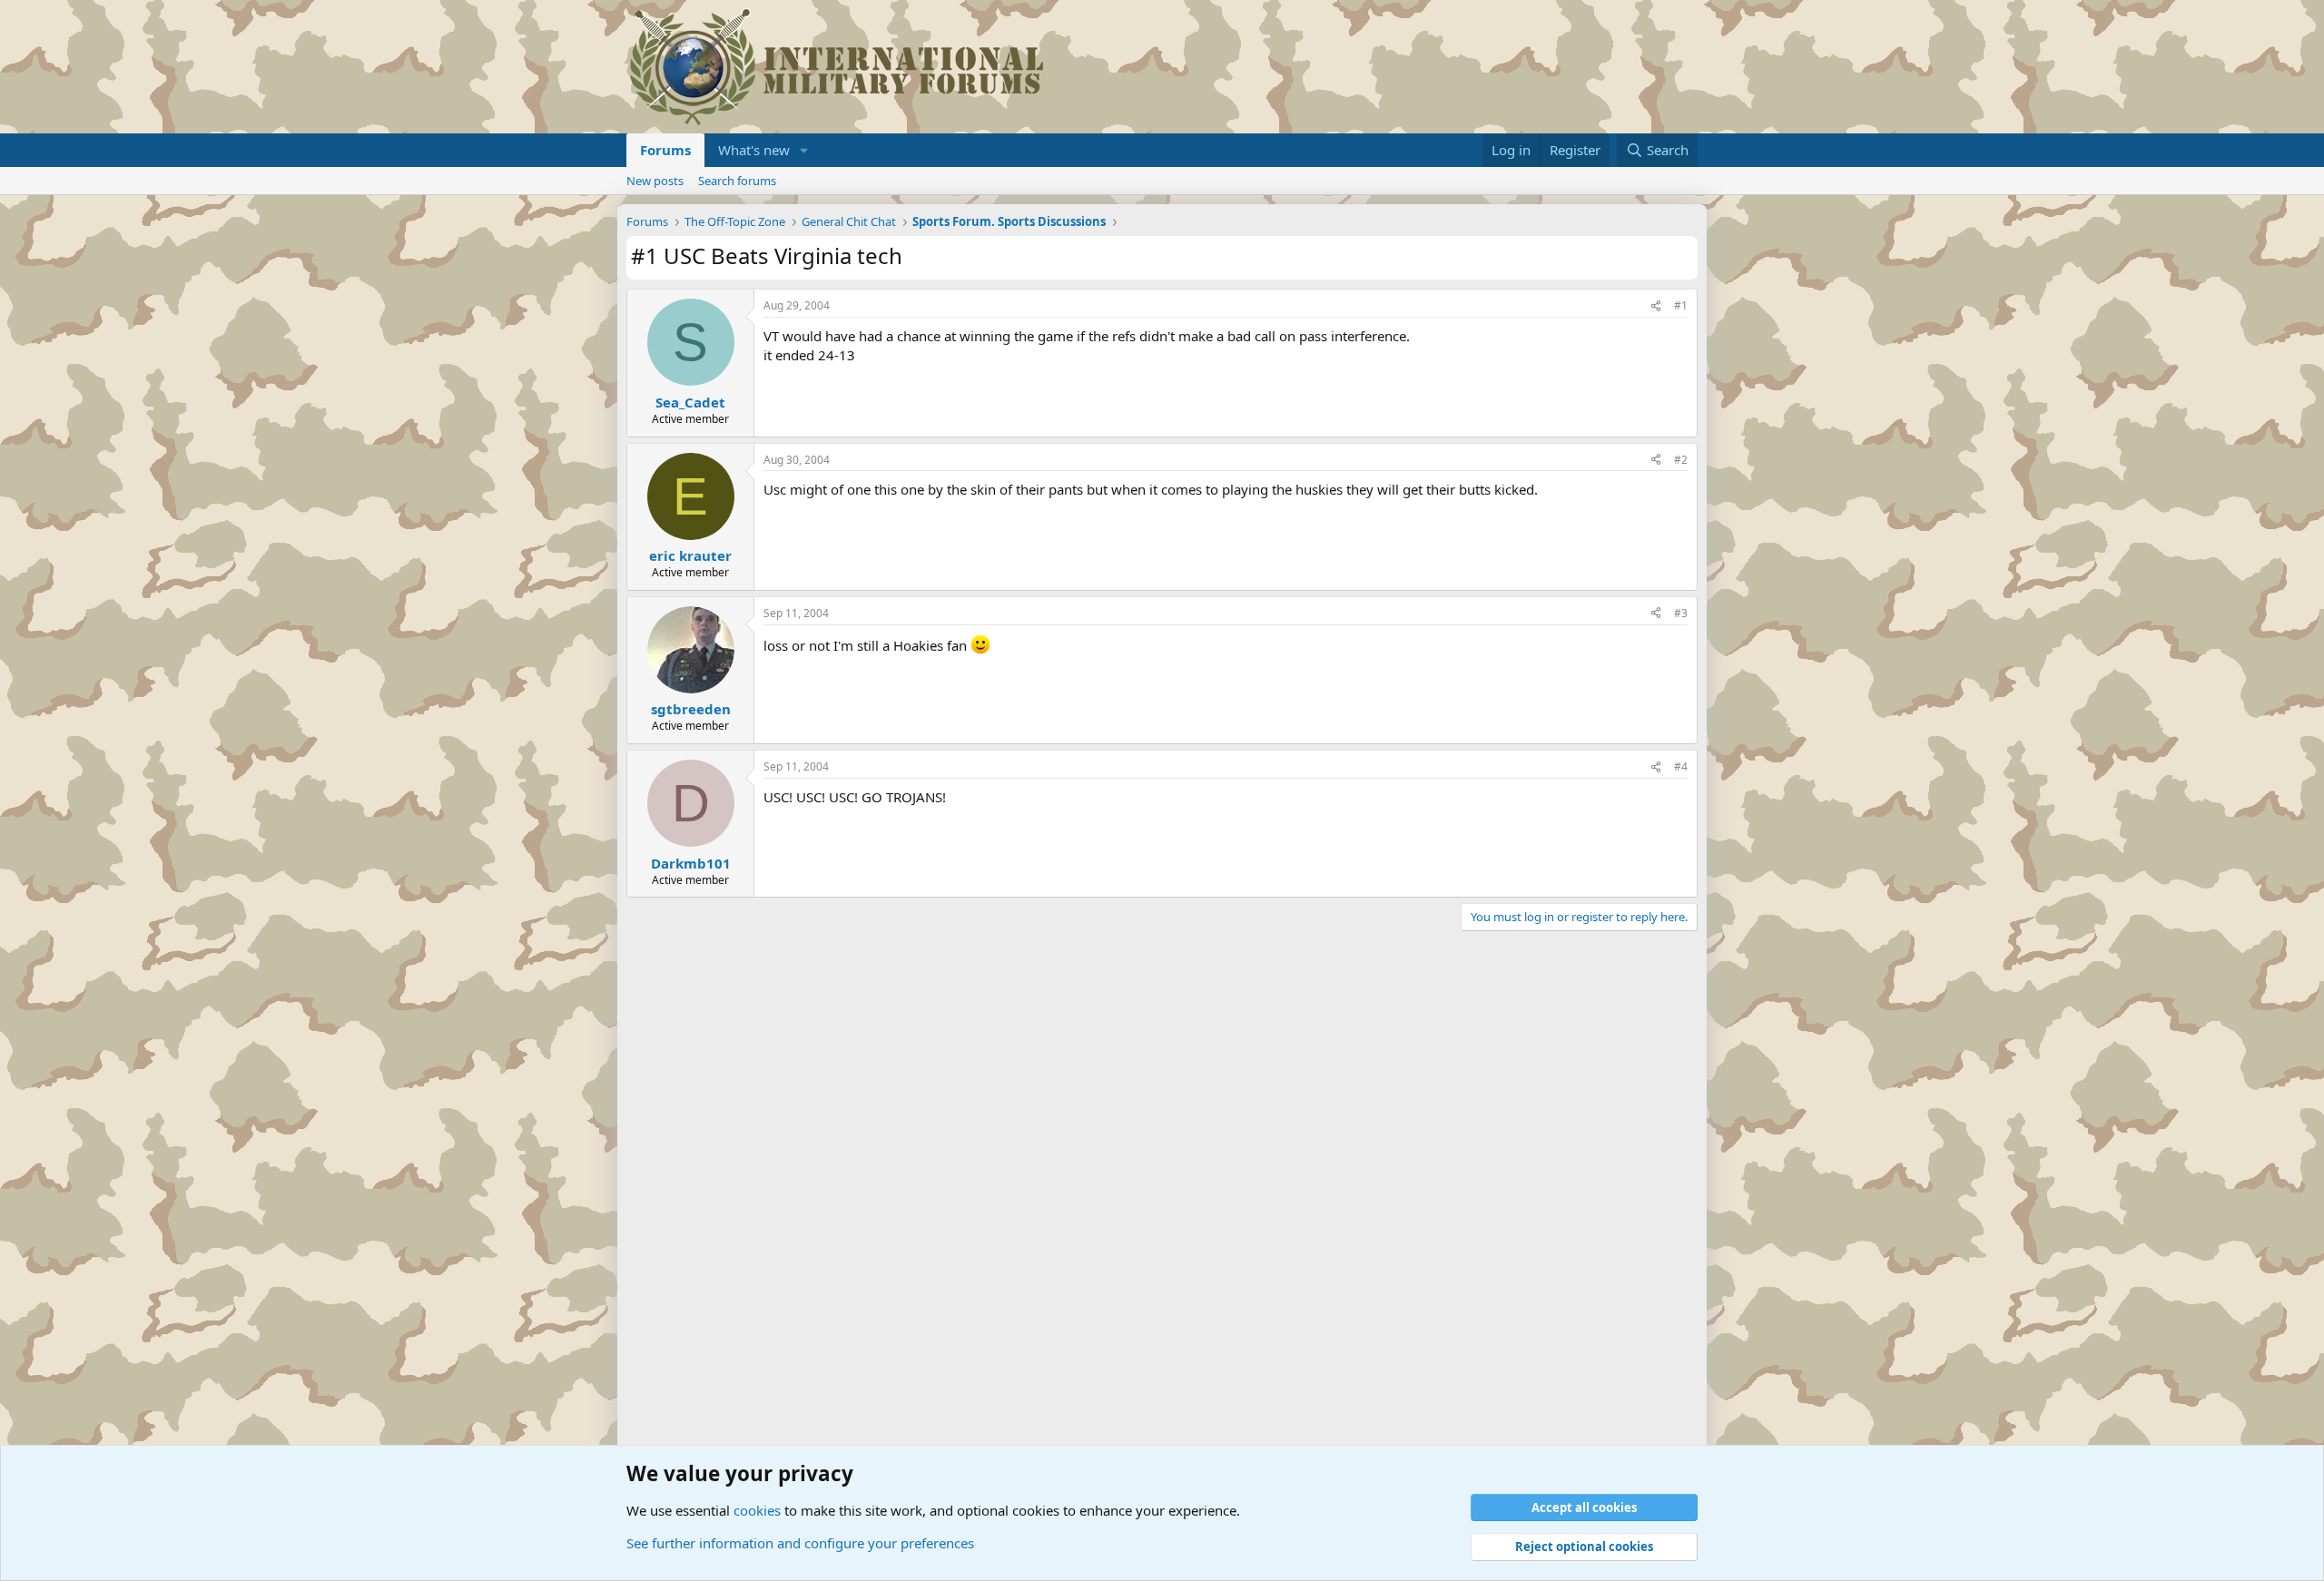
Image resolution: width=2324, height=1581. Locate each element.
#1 (1681, 305)
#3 (1681, 613)
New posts (655, 181)
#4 (1681, 766)
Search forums (737, 181)
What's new (754, 150)
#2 (1681, 460)
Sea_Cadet (690, 402)
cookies (757, 1510)
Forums (665, 150)
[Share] (1656, 306)
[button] (804, 150)
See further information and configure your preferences (800, 1543)
